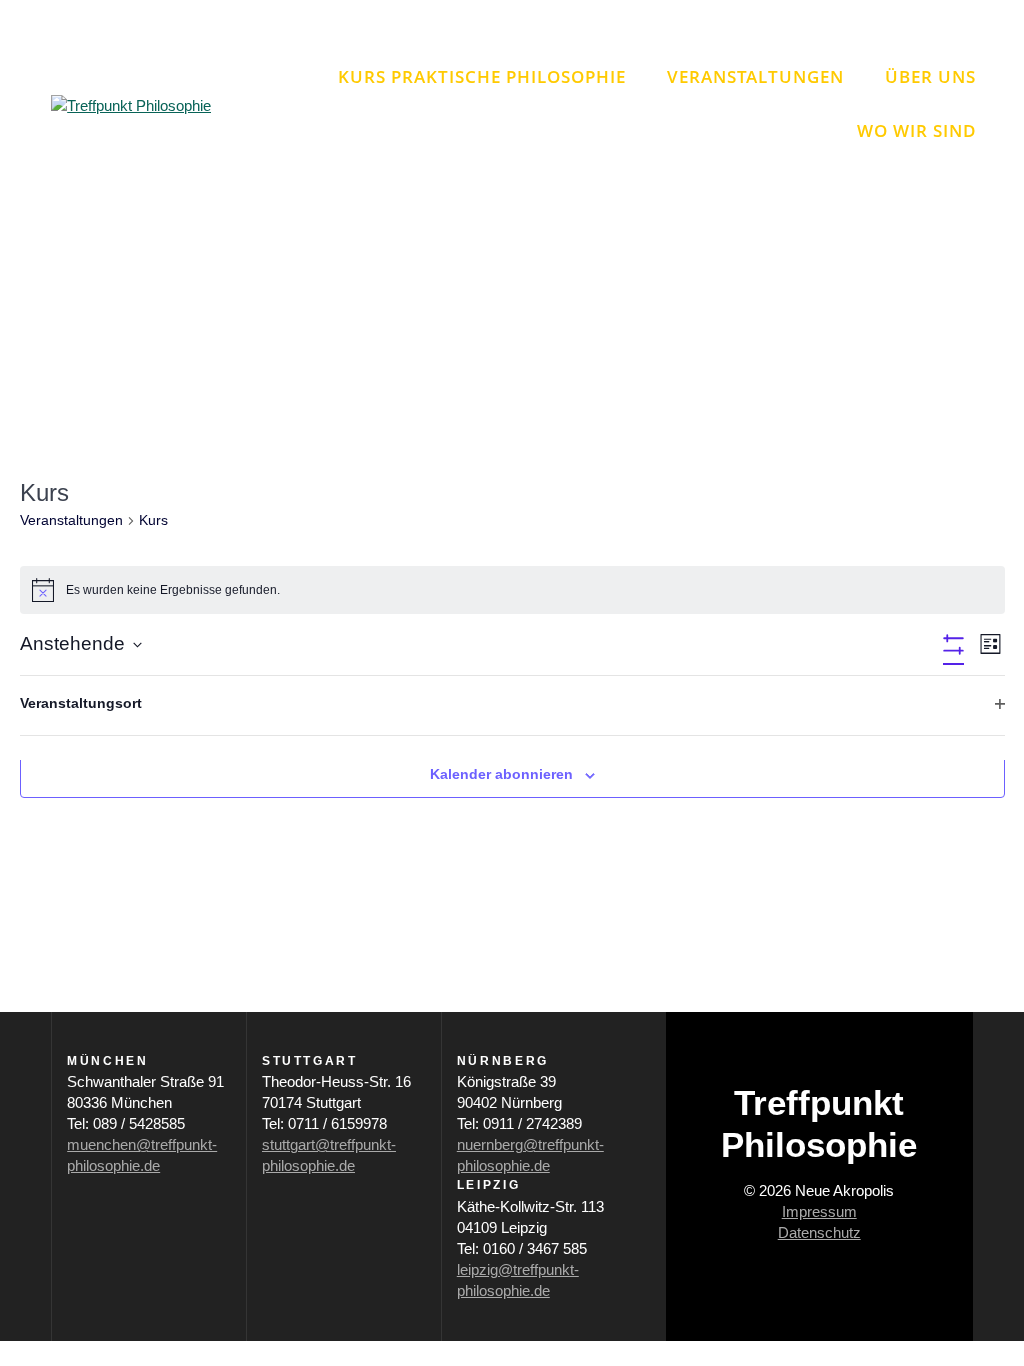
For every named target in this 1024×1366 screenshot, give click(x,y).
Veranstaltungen (755, 76)
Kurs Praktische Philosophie (482, 76)
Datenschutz (819, 1232)
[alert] (512, 590)
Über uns (930, 76)
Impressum (819, 1211)
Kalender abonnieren (501, 774)
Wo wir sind (916, 130)
